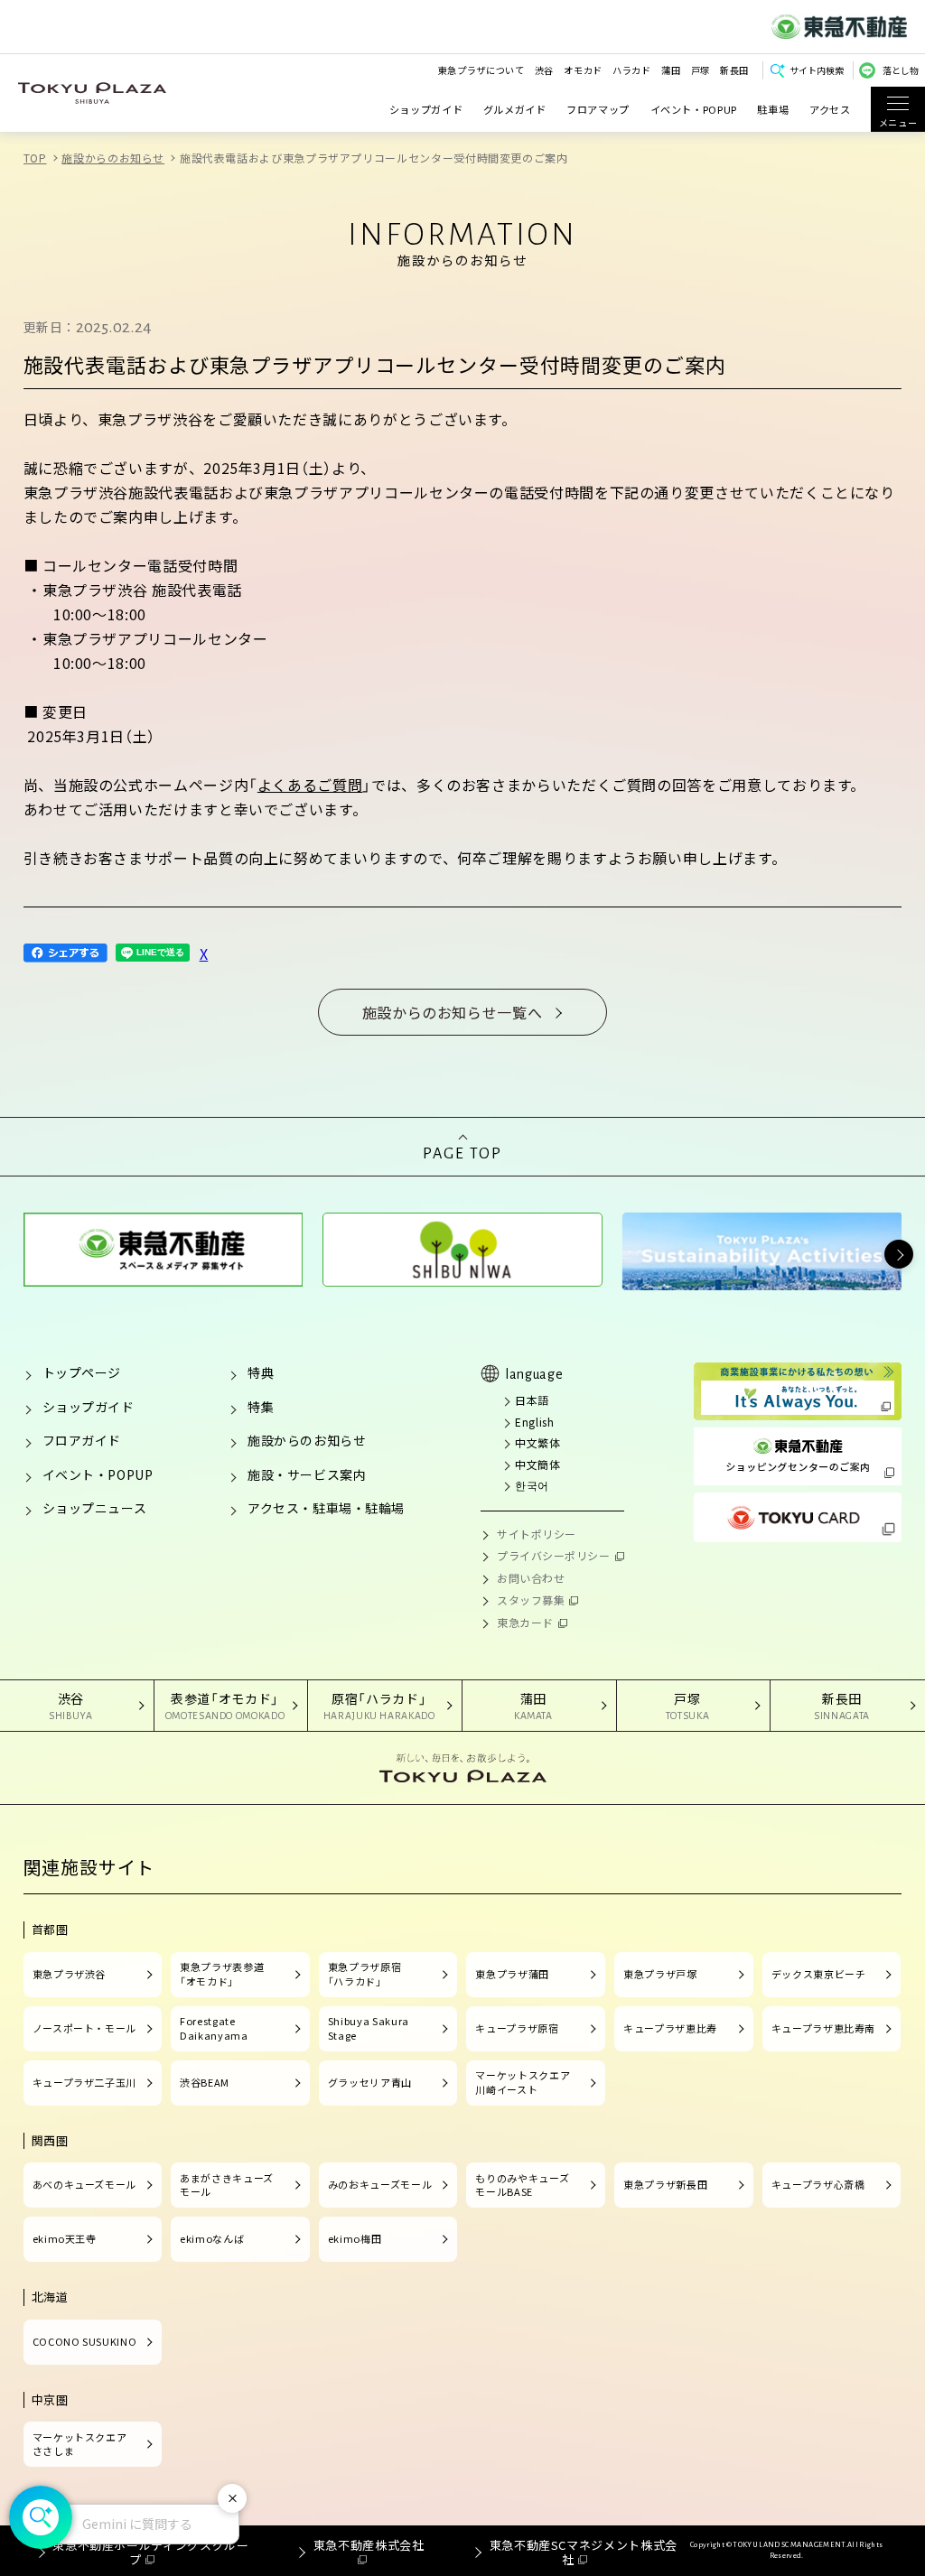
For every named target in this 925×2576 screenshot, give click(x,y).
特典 (261, 1372)
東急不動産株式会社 (369, 2545)
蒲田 (671, 70)
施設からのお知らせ (113, 158)
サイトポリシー (537, 1534)
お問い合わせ (531, 1578)
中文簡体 (537, 1464)
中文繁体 (537, 1442)
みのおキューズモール (380, 2184)
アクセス (830, 109)
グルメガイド (515, 109)
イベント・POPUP (694, 109)
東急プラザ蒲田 (512, 1974)
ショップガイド (426, 109)
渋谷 (544, 70)
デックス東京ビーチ (819, 1974)
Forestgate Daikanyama (214, 2028)
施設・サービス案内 (307, 1474)
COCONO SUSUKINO (85, 2341)
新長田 (734, 70)
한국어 (532, 1485)
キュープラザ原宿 (517, 2028)
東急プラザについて (481, 70)
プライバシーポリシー (554, 1555)
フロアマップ (598, 109)
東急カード (525, 1622)
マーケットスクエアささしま (80, 2444)
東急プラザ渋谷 (69, 1974)
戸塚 (701, 70)
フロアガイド (82, 1440)
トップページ (82, 1372)
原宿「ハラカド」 (379, 1705)
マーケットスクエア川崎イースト (523, 2082)
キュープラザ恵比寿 (670, 2028)
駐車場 (773, 109)
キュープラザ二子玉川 (84, 2082)
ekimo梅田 (355, 2238)
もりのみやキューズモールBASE (522, 2185)
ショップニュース (94, 1508)
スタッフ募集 (531, 1600)
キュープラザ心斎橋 (818, 2184)
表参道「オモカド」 (225, 1705)
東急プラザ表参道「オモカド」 (222, 1974)
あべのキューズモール (84, 2184)
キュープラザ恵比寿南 (823, 2028)
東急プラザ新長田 (665, 2184)
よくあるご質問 (310, 785)
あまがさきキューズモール (227, 2185)
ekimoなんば (212, 2238)
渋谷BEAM (205, 2082)
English (534, 1422)
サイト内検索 (817, 70)
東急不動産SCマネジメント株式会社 (584, 2552)
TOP (35, 158)
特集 (261, 1407)
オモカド (583, 70)
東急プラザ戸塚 (660, 1974)
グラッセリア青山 (370, 2082)
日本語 (532, 1400)
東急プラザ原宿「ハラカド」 (364, 1974)
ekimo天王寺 (65, 2238)
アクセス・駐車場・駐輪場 (326, 1508)
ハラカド (632, 70)
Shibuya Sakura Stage (369, 2028)
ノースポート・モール (84, 2028)
